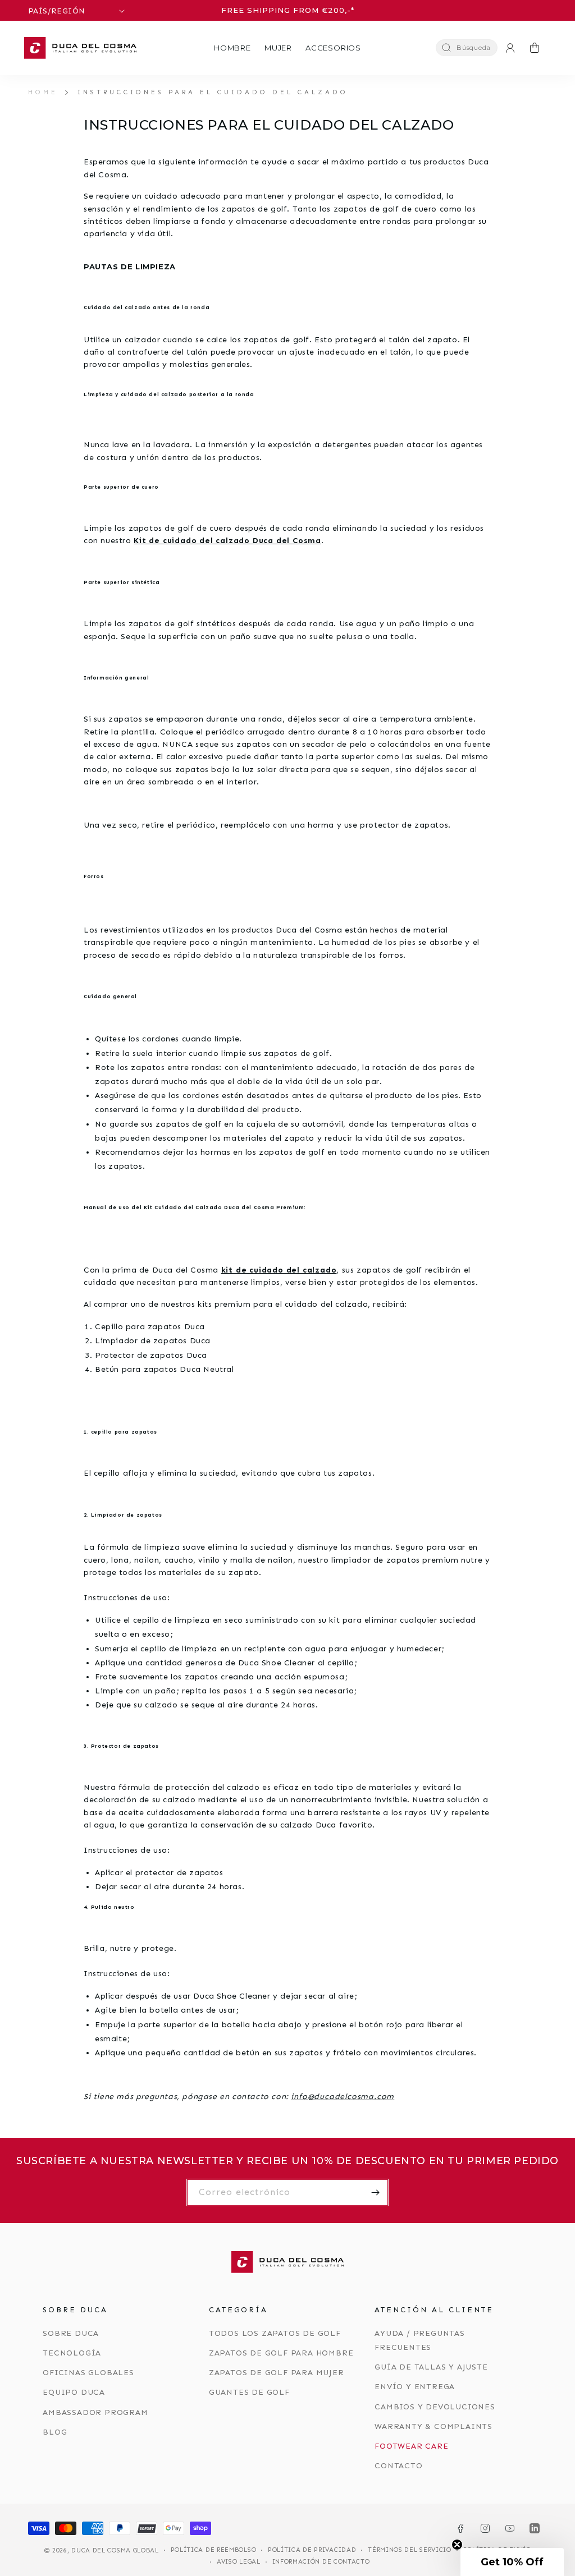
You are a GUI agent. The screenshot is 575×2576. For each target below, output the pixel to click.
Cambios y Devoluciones (435, 2407)
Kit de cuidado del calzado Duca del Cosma (227, 541)
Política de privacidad (312, 2550)
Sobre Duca (71, 2333)
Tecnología (72, 2353)
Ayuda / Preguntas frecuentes (420, 2340)
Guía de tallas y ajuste (431, 2367)
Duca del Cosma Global (115, 2550)
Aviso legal (239, 2562)
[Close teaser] (457, 2545)
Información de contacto (321, 2562)
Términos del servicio (410, 2550)
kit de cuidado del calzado (279, 1270)
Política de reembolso (214, 2550)
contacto (398, 2466)
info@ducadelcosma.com (343, 2097)
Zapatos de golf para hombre (281, 2353)
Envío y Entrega (415, 2387)
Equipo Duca (74, 2392)
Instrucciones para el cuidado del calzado (213, 92)
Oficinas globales (88, 2373)
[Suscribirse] (375, 2192)
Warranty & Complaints (433, 2426)
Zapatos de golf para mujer (277, 2373)
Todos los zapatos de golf (275, 2333)
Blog (55, 2432)
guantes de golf (249, 2392)
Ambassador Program (95, 2412)
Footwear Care (411, 2446)
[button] (232, 48)
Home (43, 92)
